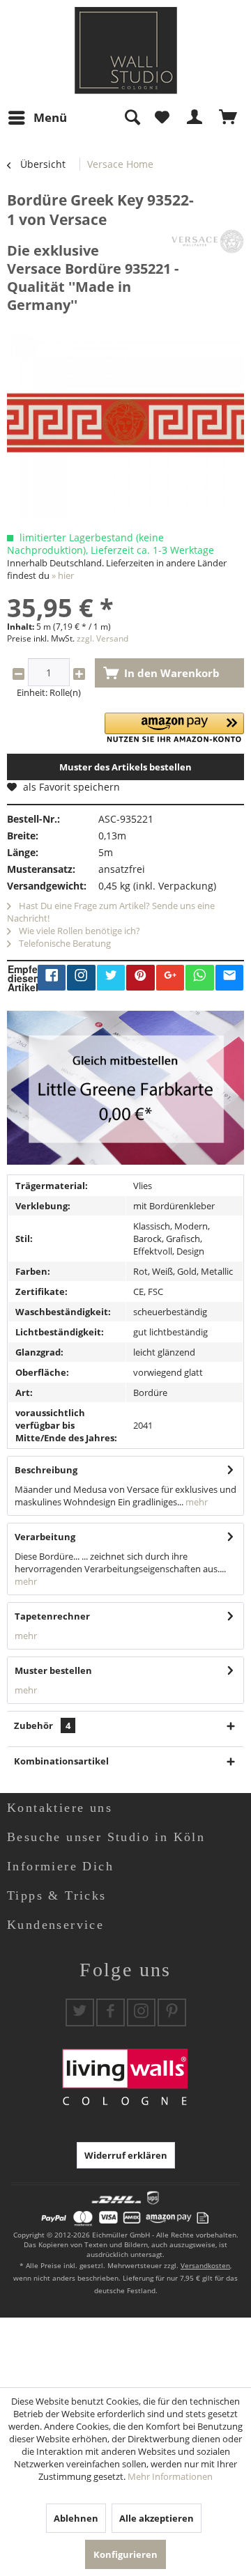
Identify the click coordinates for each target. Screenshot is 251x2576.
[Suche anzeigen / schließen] (132, 118)
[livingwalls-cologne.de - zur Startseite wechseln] (126, 51)
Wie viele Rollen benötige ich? (78, 931)
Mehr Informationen (170, 2476)
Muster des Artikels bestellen (125, 767)
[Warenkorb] (229, 118)
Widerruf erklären (126, 2155)
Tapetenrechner (52, 1616)
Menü (50, 117)
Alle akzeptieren (157, 2518)
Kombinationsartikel (61, 1761)
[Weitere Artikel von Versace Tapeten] (207, 241)
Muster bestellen (53, 1670)
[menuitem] (37, 118)
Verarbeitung (45, 1537)
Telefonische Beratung (64, 943)
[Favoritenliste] (162, 118)
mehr (196, 1502)
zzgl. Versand (102, 638)
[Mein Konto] (195, 118)
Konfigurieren (125, 2554)
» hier (63, 575)
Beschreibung (46, 1470)
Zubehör (42, 1725)
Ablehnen (76, 2518)
